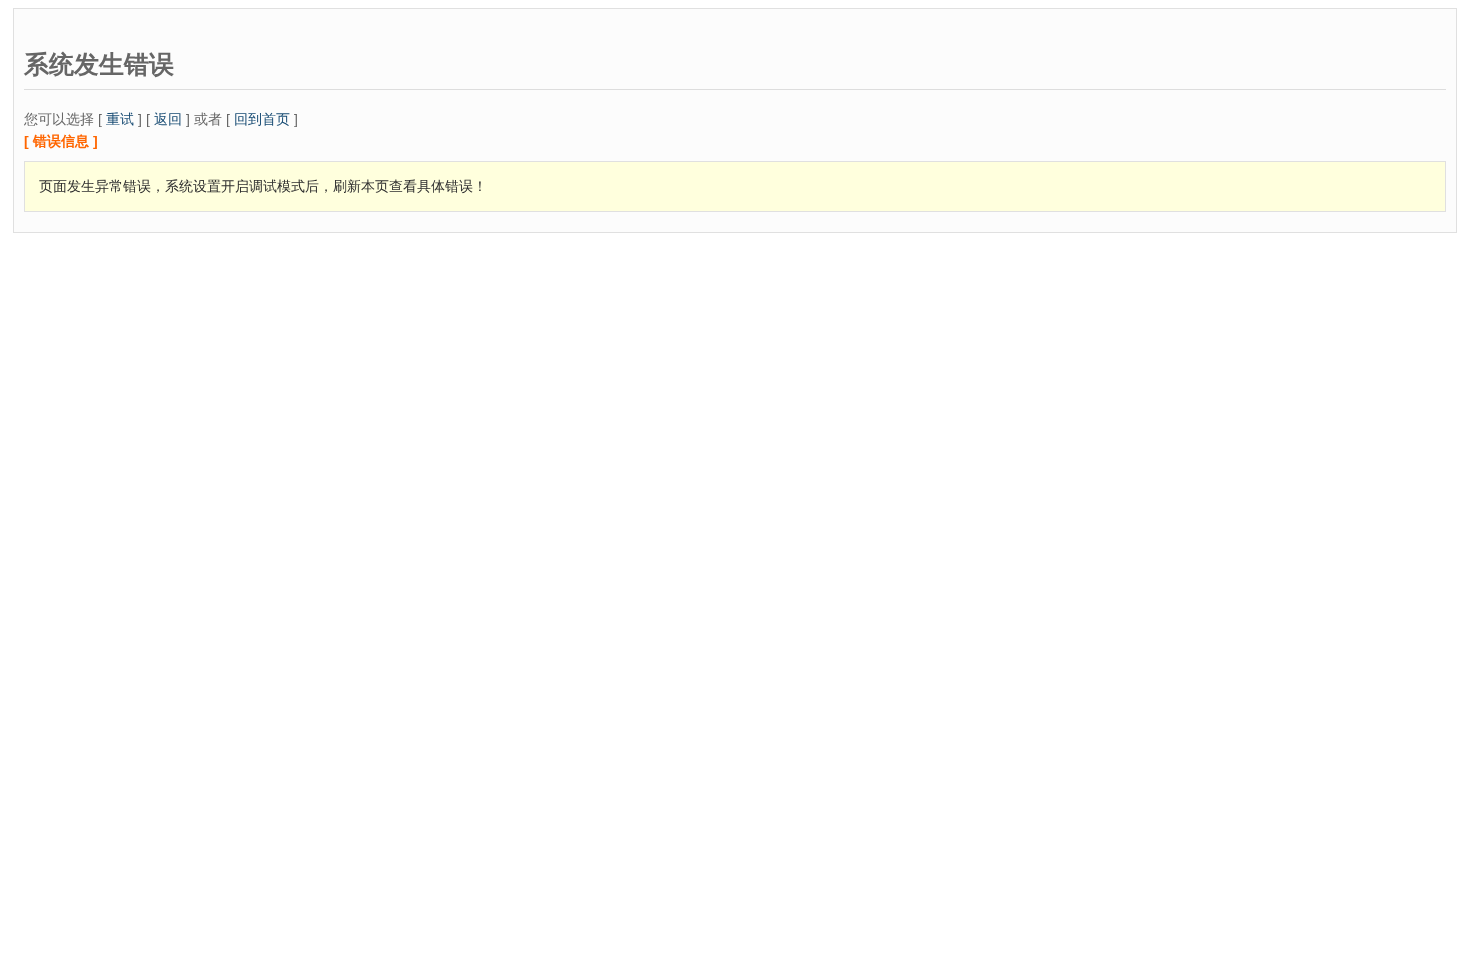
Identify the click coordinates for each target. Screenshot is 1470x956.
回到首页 (262, 119)
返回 (168, 119)
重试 (120, 119)
